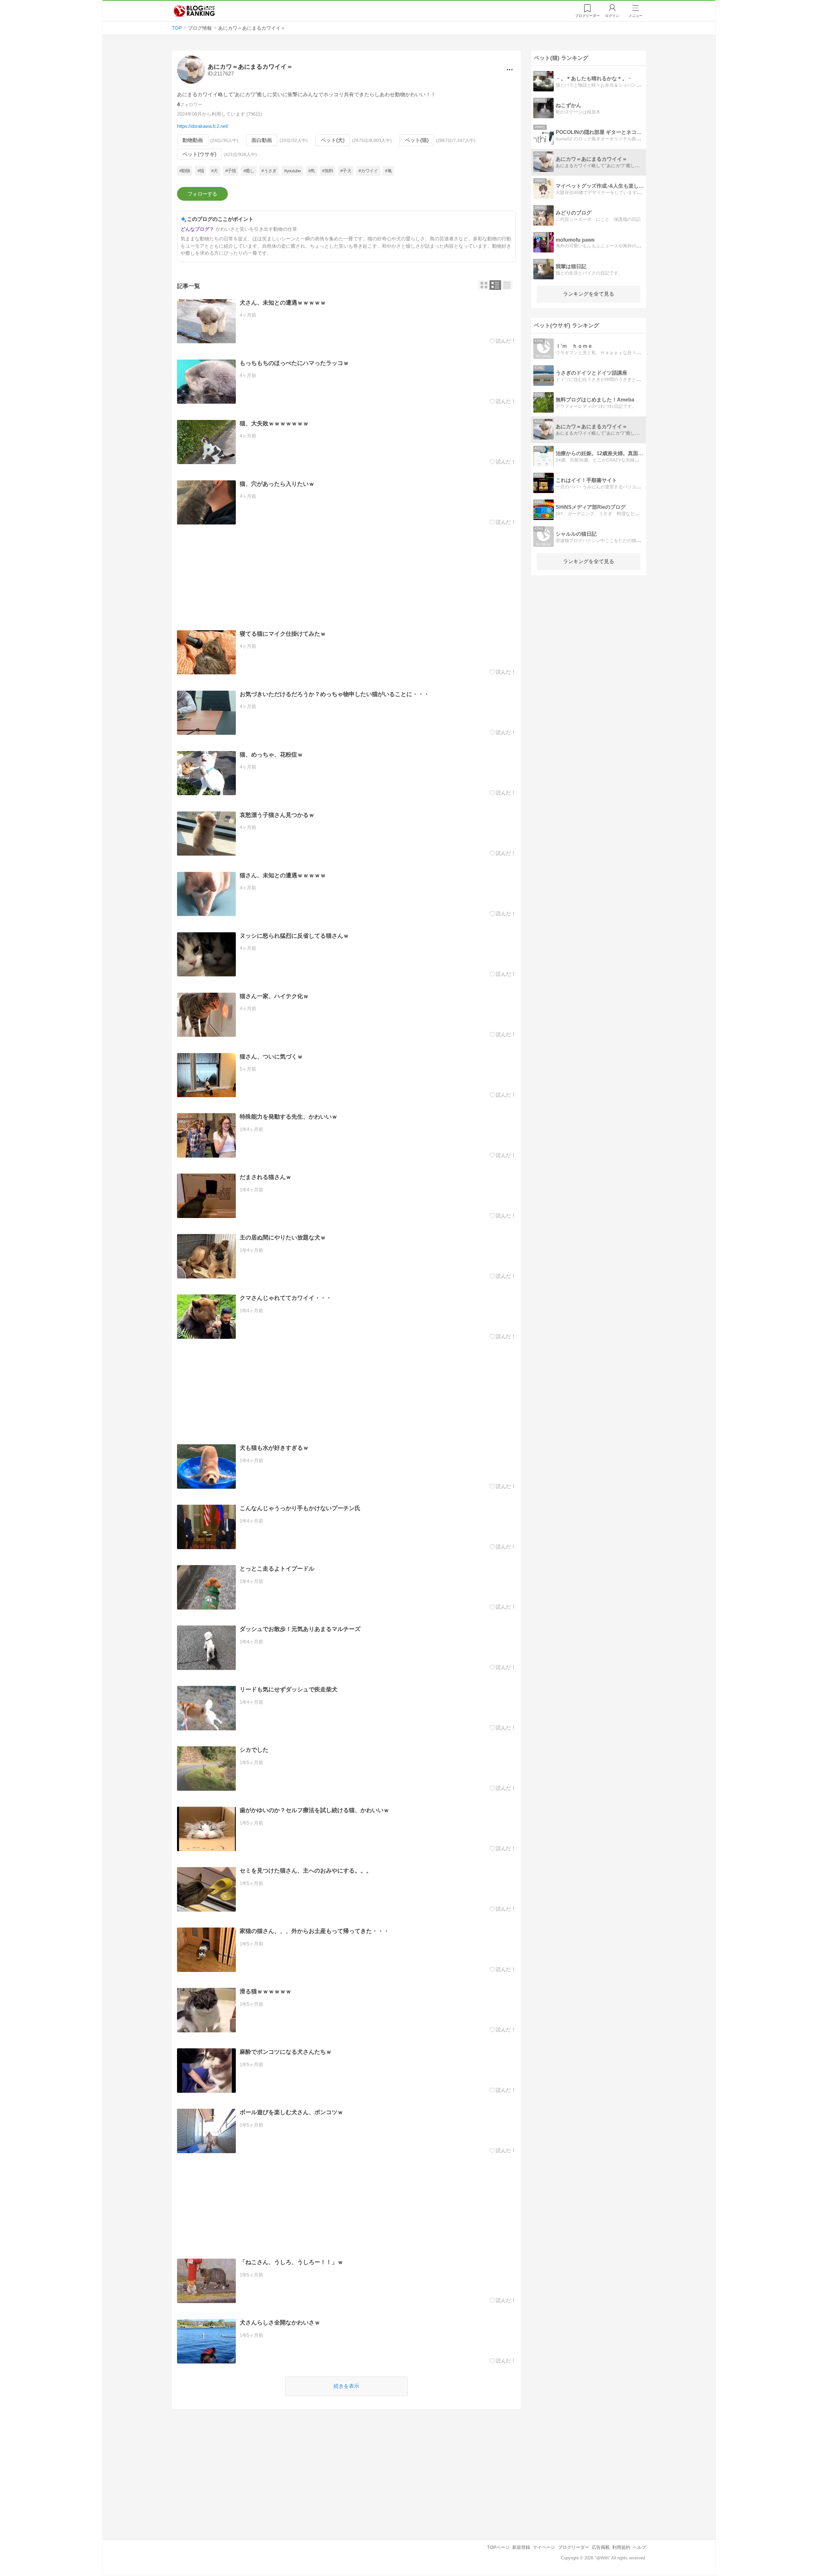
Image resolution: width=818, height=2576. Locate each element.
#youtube (293, 171)
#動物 (185, 171)
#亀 (388, 171)
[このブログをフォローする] (202, 194)
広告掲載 (601, 2547)
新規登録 (521, 2547)
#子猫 (231, 171)
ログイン (612, 16)
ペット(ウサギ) (199, 154)
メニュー (636, 16)
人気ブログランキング (194, 11)
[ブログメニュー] (510, 70)
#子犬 (346, 171)
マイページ (544, 2547)
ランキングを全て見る (589, 294)
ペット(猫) (417, 140)
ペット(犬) (333, 140)
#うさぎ (269, 171)
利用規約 (621, 2547)
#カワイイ (368, 171)
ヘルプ (639, 2547)
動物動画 (193, 140)
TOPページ (498, 2547)
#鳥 (312, 171)
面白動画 (262, 140)
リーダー (587, 16)
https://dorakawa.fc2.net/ (203, 126)
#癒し (249, 171)
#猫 (201, 171)
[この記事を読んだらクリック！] (503, 341)
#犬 (215, 171)
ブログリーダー (574, 2547)
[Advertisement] (347, 578)
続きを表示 (346, 2386)
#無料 (328, 171)
